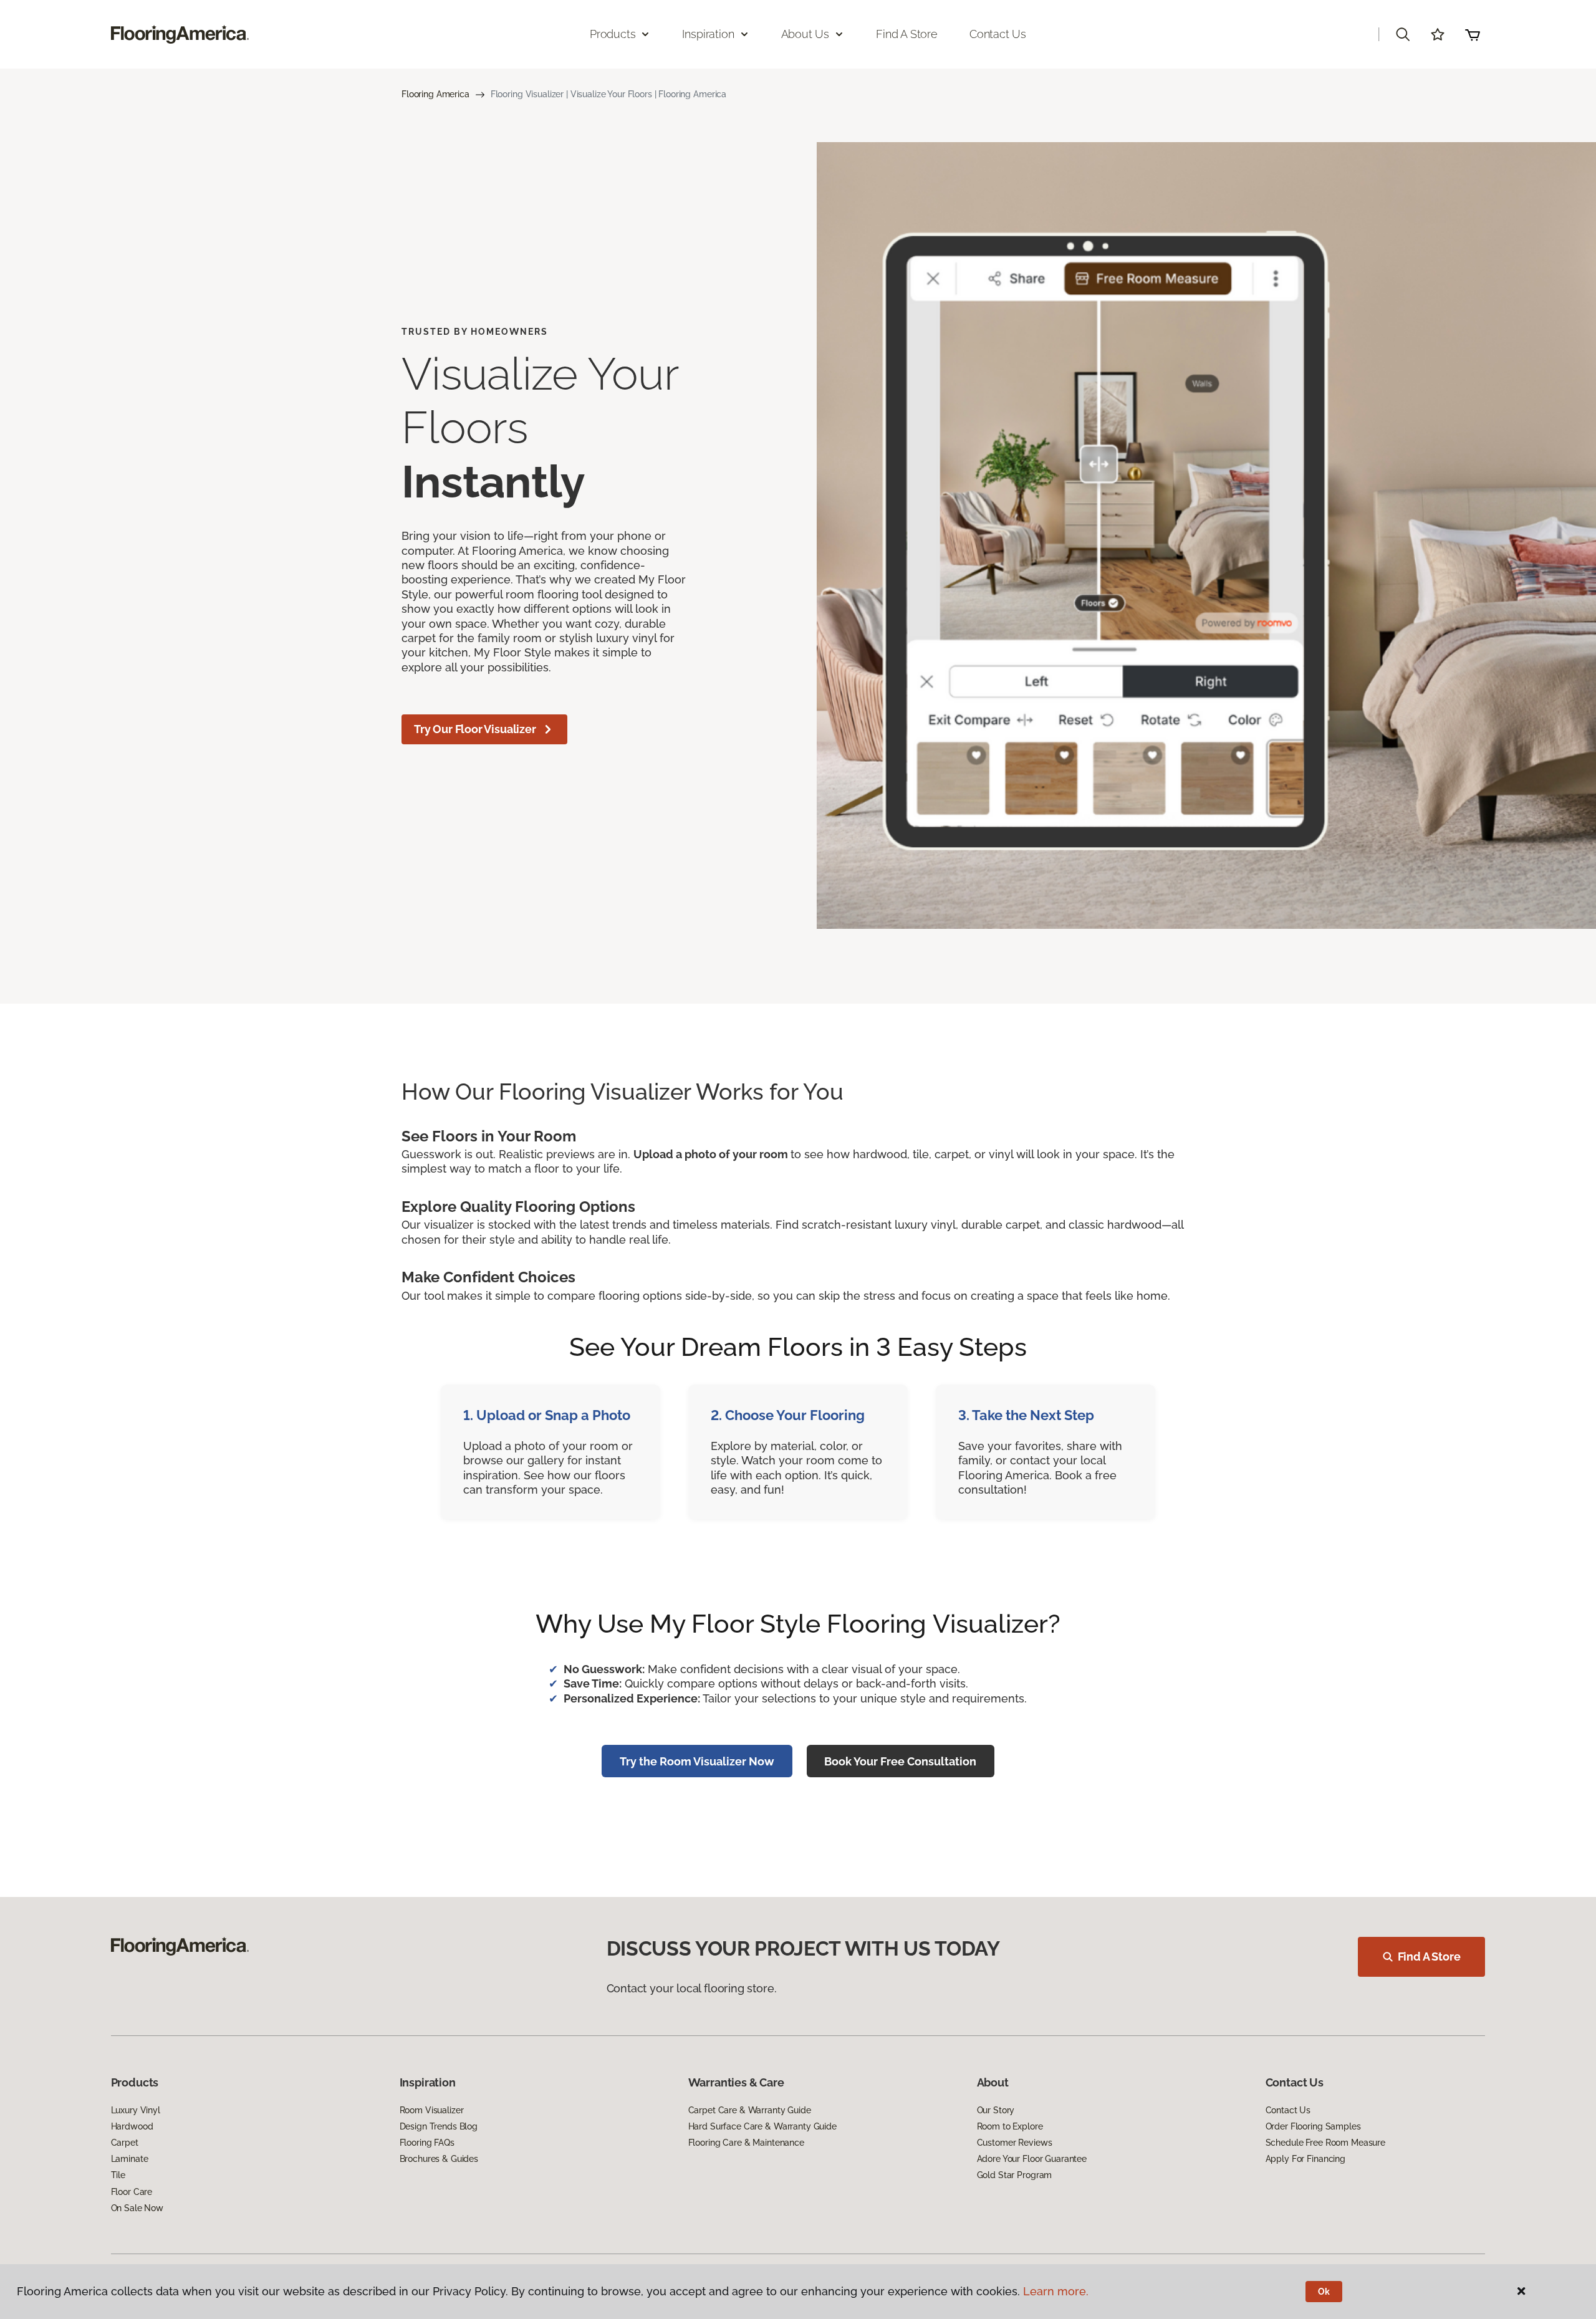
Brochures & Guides (439, 2159)
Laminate (130, 2159)
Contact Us (998, 34)
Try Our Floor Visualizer (475, 729)
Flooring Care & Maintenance (746, 2143)
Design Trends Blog (439, 2126)
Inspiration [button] (708, 34)
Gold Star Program (1015, 2175)
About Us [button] (805, 34)
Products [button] (613, 34)
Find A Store (1429, 1957)
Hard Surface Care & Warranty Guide (762, 2126)
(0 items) (1473, 34)
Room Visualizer (432, 2110)
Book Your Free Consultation (900, 1761)
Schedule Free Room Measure (1325, 2143)
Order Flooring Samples (1313, 2126)
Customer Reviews (1015, 2143)
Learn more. (1056, 2291)
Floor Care (132, 2192)
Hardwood (132, 2126)
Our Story (996, 2110)
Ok (1324, 2292)
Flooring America (435, 94)
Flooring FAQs (427, 2143)
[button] (1403, 34)
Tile (118, 2175)
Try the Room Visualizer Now (697, 1761)
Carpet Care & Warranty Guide (750, 2110)
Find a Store (907, 34)
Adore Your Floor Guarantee (1032, 2159)
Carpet (125, 2143)
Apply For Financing (1305, 2159)
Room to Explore (1010, 2126)
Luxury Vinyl (136, 2110)
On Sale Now (137, 2208)
